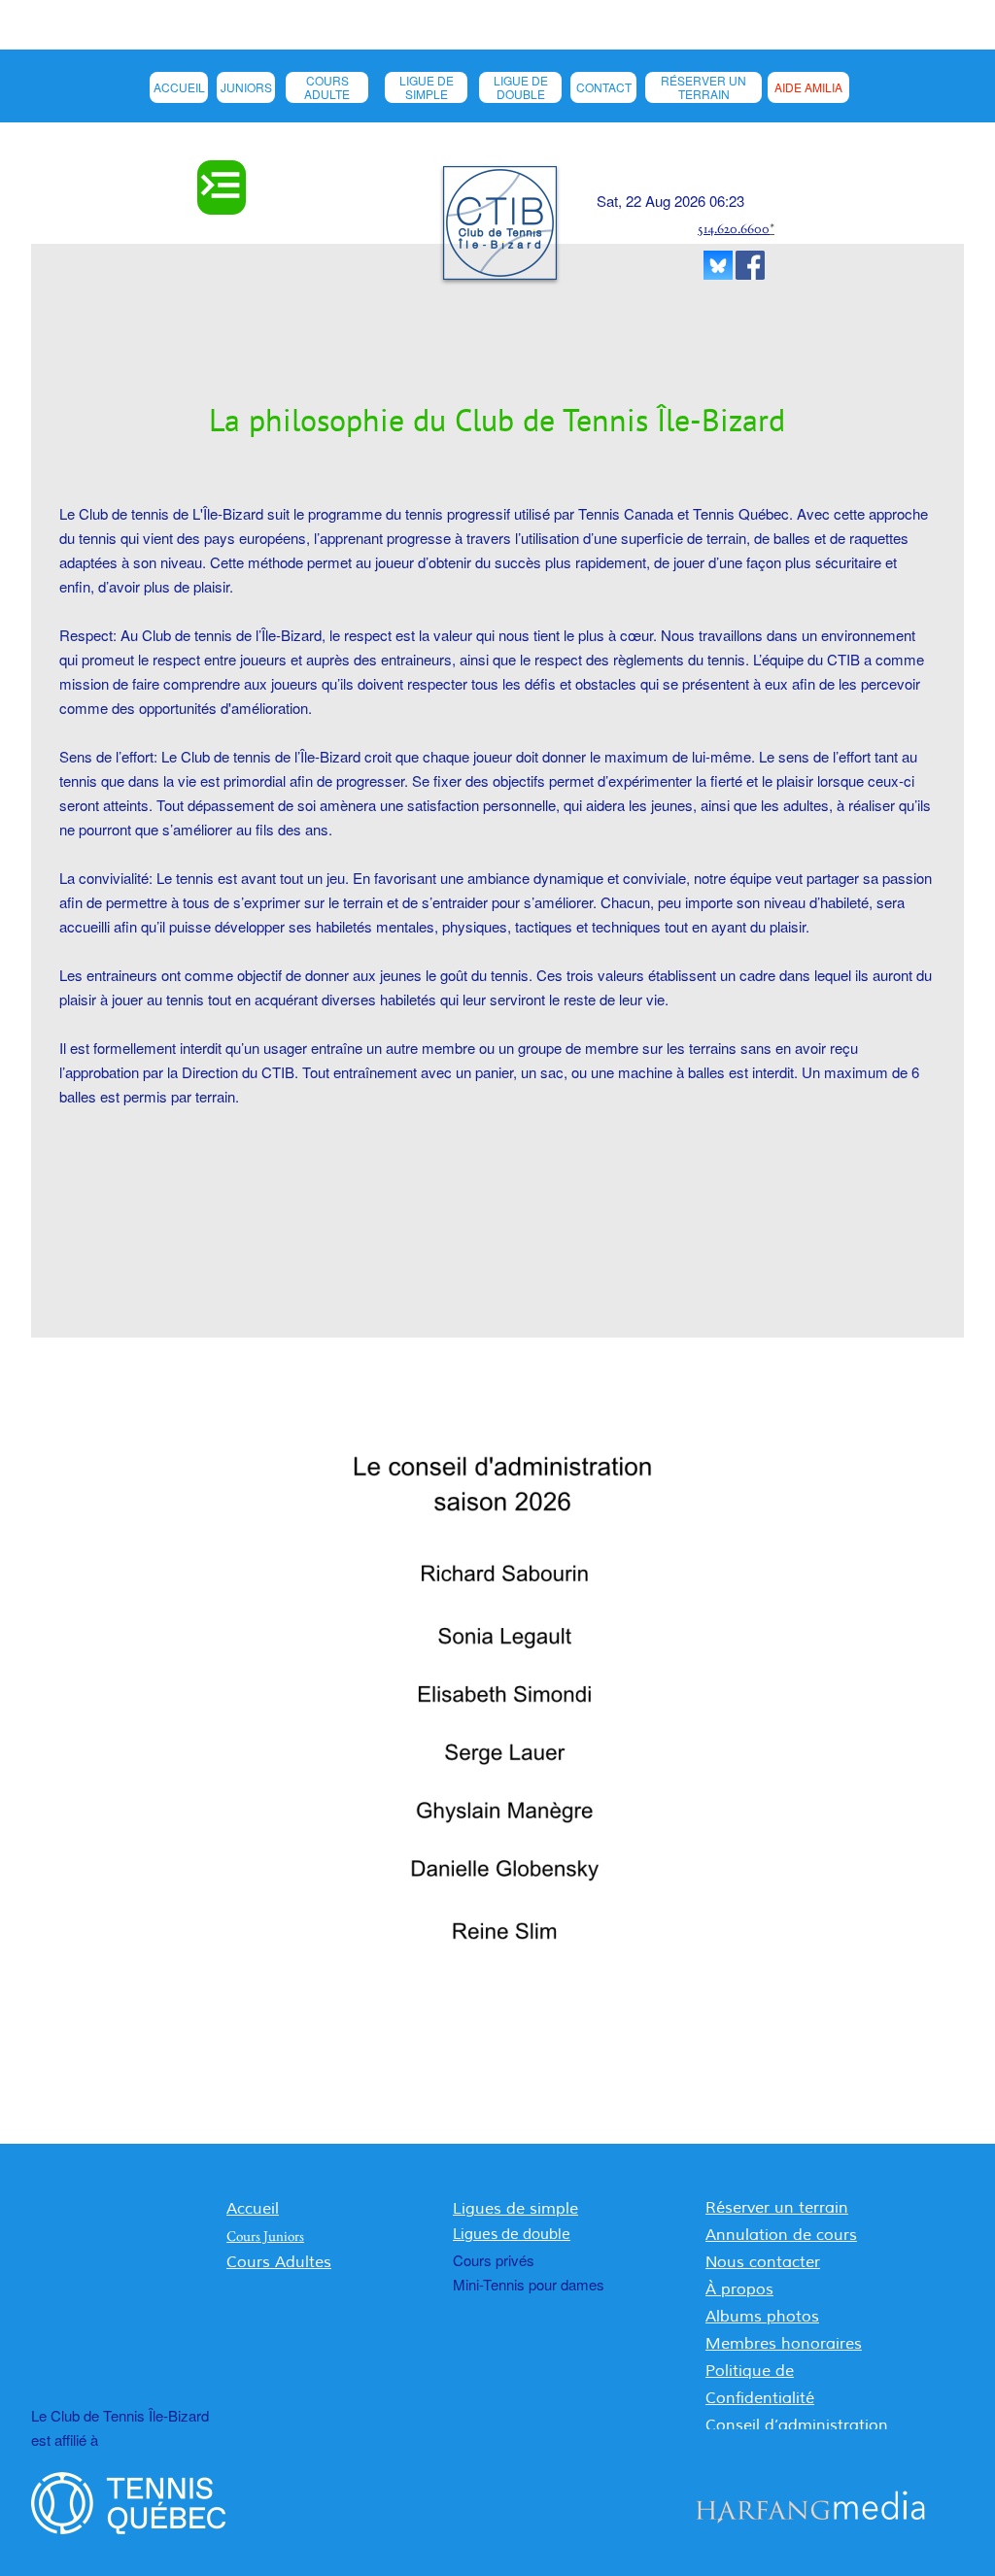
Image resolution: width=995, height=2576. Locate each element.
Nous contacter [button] (763, 2262)
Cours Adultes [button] (279, 2262)
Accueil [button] (253, 2209)
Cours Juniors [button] (265, 2236)
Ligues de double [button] (512, 2235)
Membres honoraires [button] (784, 2344)
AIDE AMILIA (808, 87)
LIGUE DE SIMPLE (427, 87)
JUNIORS (246, 87)
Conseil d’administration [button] (797, 2425)
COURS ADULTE (327, 87)
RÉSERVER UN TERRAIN (703, 87)
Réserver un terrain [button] (777, 2208)
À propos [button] (739, 2289)
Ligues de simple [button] (515, 2209)
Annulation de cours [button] (781, 2235)
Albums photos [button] (762, 2317)
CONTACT (604, 87)
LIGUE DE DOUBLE (521, 87)
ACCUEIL (179, 87)
